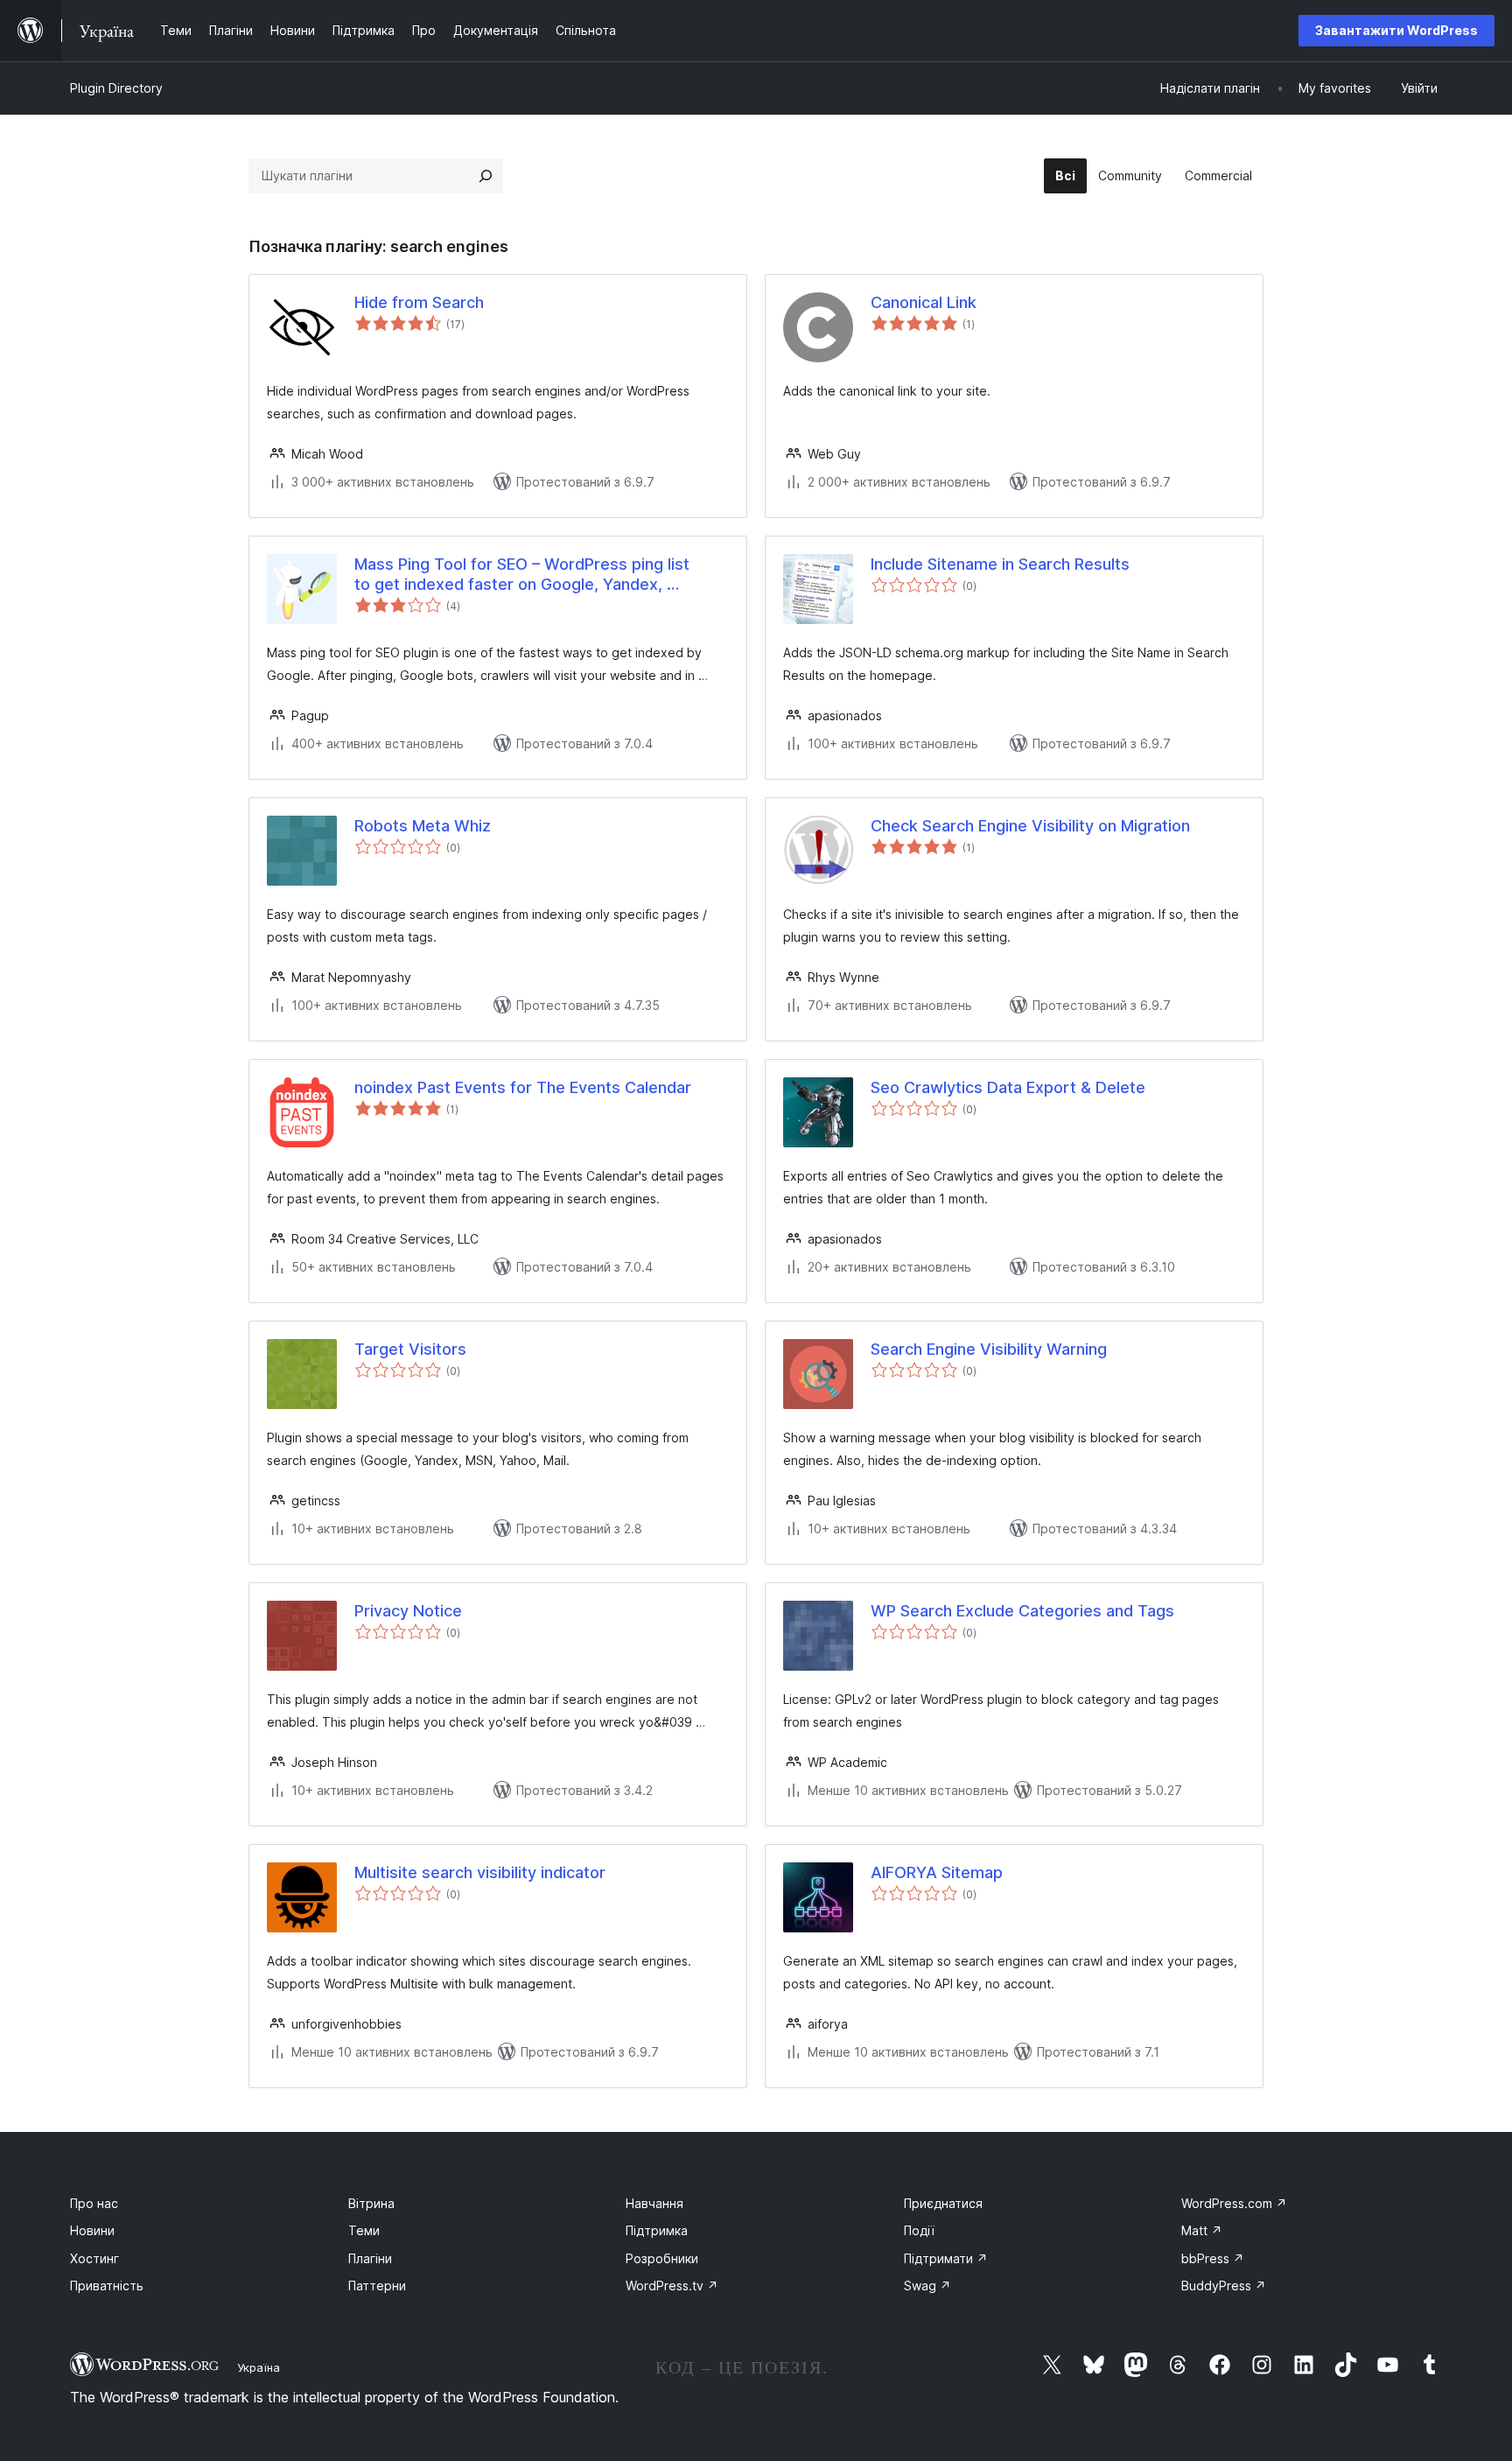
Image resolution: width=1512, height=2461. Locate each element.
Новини (92, 2230)
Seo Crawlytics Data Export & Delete (1008, 1087)
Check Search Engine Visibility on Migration (1030, 826)
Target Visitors (410, 1349)
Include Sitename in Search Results (1000, 564)
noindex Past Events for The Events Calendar (523, 1087)
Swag (927, 2286)
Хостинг (94, 2258)
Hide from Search (419, 302)
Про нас (94, 2203)
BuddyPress (1224, 2286)
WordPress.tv (672, 2286)
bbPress (1213, 2258)
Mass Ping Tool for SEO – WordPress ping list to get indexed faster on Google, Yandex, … (522, 574)
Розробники (662, 2258)
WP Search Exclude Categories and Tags (1022, 1611)
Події (919, 2230)
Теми (364, 2230)
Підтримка (657, 2230)
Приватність (107, 2286)
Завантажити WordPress (1396, 30)
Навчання (654, 2203)
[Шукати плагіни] (486, 176)
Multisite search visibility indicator (480, 1872)
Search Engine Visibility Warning (989, 1349)
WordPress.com (1234, 2203)
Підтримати (946, 2258)
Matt (1202, 2230)
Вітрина (371, 2203)
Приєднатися (943, 2203)
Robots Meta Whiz (423, 826)
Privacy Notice (408, 1611)
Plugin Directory (116, 88)
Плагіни (370, 2258)
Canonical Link (924, 302)
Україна (259, 2367)
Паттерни (377, 2286)
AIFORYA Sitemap (937, 1872)
